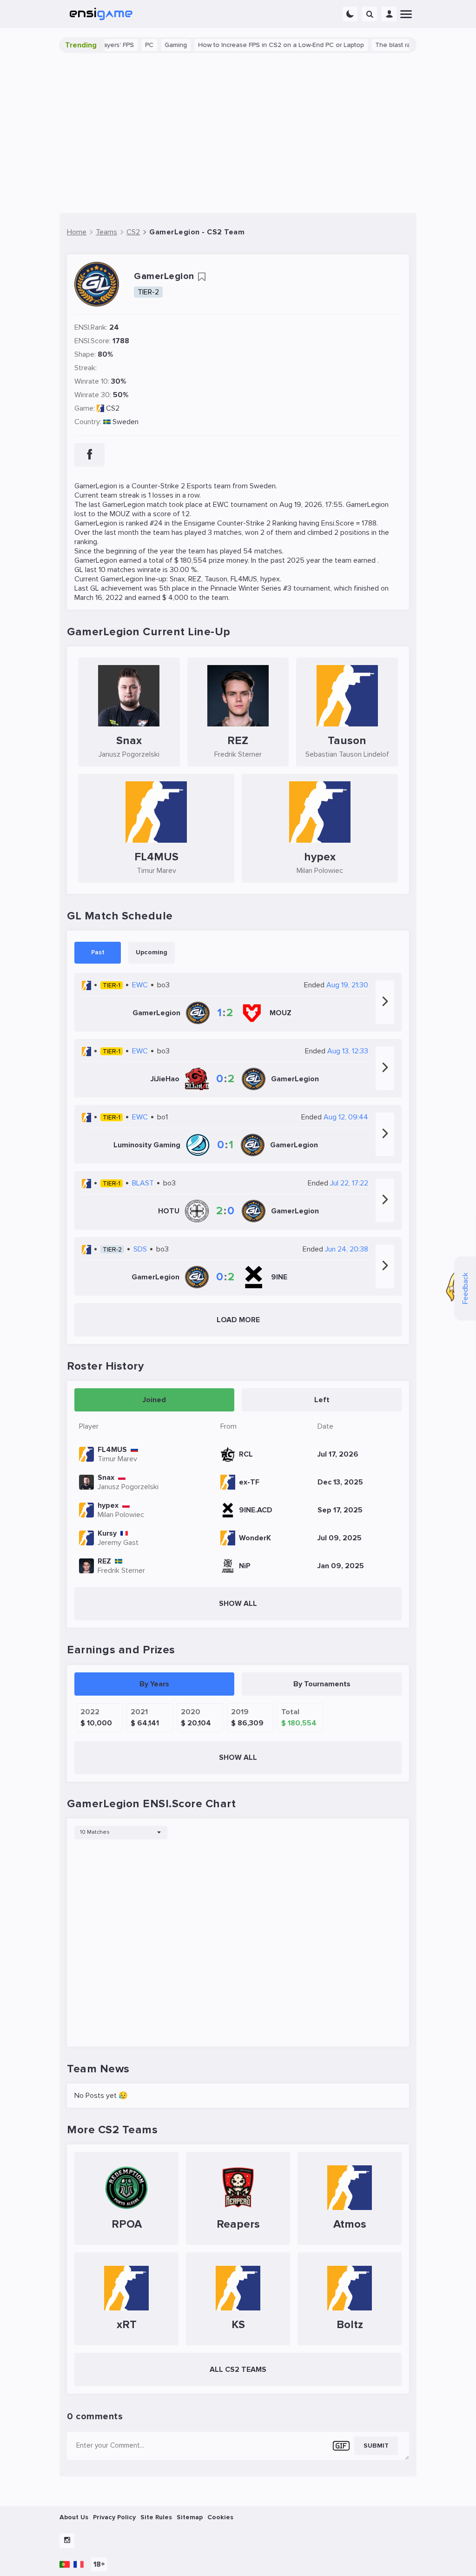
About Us (74, 2517)
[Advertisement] (238, 133)
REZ (195, 579)
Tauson (216, 579)
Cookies (220, 2517)
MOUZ (120, 514)
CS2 (113, 408)
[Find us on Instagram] (67, 2541)
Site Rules (156, 2517)
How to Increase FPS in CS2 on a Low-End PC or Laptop (249, 45)
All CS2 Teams (238, 2370)
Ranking (285, 523)
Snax (177, 579)
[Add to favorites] (202, 277)
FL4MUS (244, 579)
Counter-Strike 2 (158, 486)
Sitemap (190, 2517)
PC (118, 45)
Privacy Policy (114, 2517)
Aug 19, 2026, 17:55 (311, 505)
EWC (221, 505)
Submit (376, 2446)
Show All (238, 1604)
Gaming (144, 45)
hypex (270, 579)
